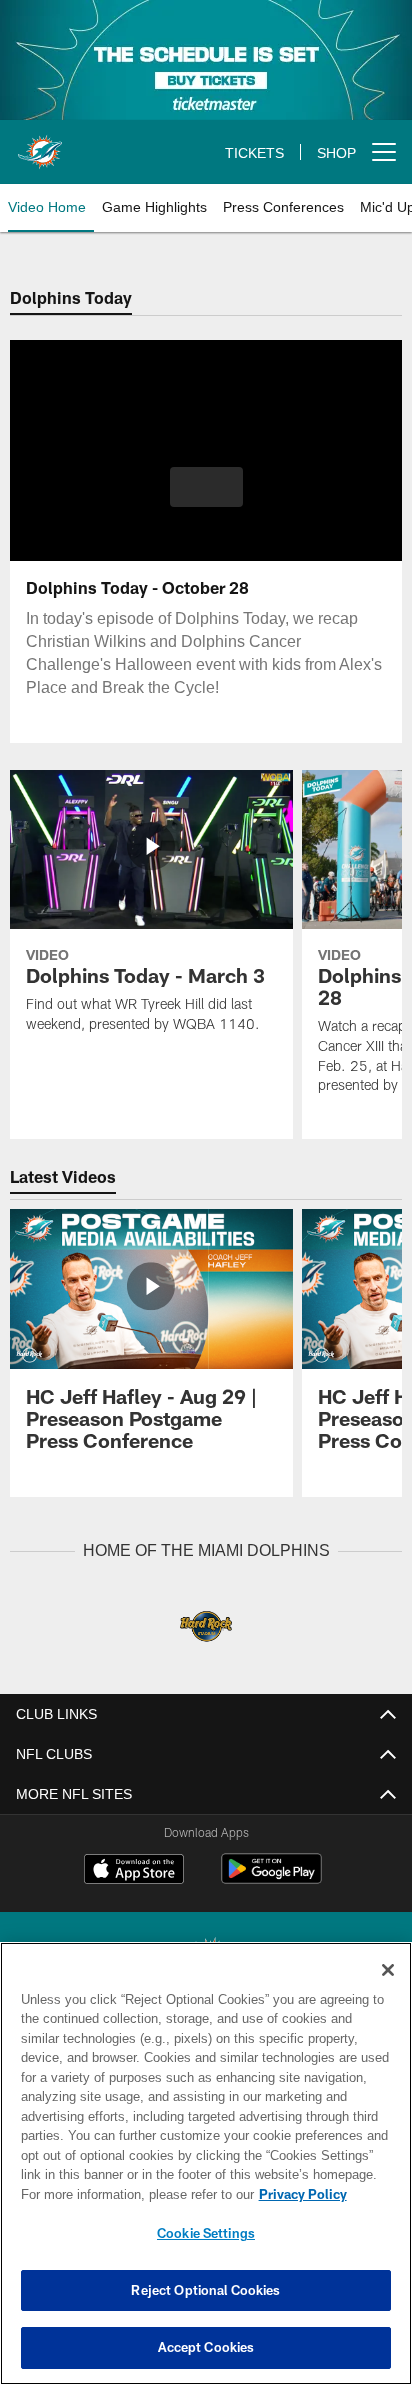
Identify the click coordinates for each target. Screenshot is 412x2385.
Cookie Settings (206, 2233)
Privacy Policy (303, 2194)
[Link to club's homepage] (40, 144)
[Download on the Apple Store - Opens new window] (134, 1871)
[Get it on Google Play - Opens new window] (271, 1879)
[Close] (388, 1970)
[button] (206, 487)
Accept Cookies (206, 2347)
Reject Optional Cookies (205, 2290)
